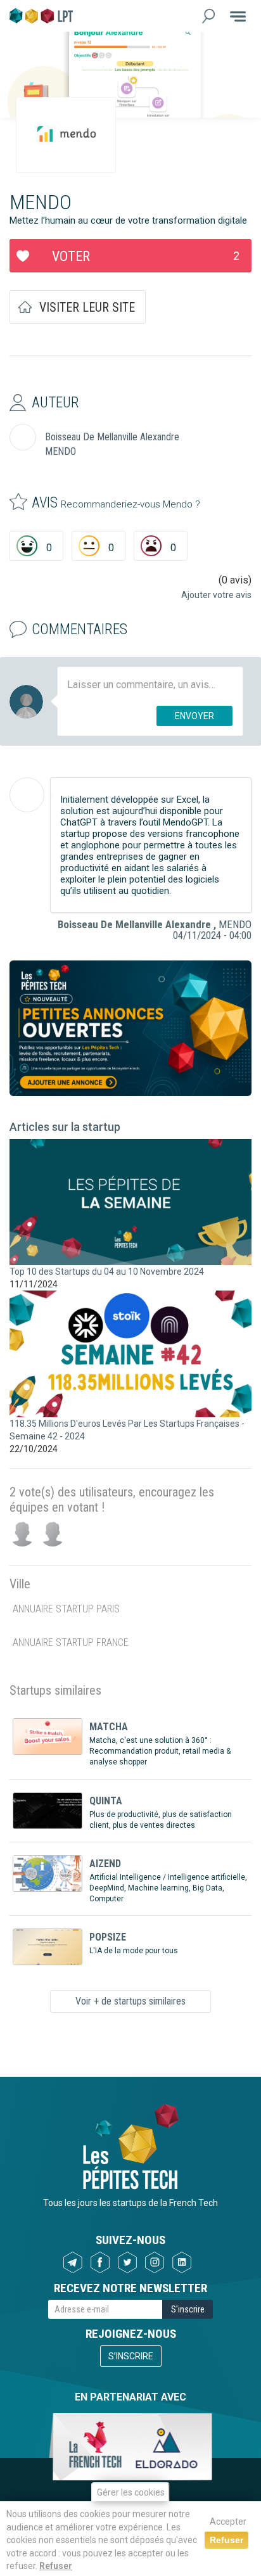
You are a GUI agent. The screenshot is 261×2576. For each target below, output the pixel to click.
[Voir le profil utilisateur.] (27, 795)
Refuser (56, 2566)
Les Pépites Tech (41, 16)
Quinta (106, 1801)
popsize (108, 1937)
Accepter (228, 2522)
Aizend (105, 1864)
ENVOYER (194, 716)
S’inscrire (131, 2356)
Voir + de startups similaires (130, 2001)
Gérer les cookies (131, 2492)
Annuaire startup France (71, 1642)
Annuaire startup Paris (66, 1609)
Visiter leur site (87, 307)
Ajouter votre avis (216, 595)
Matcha (109, 1727)
